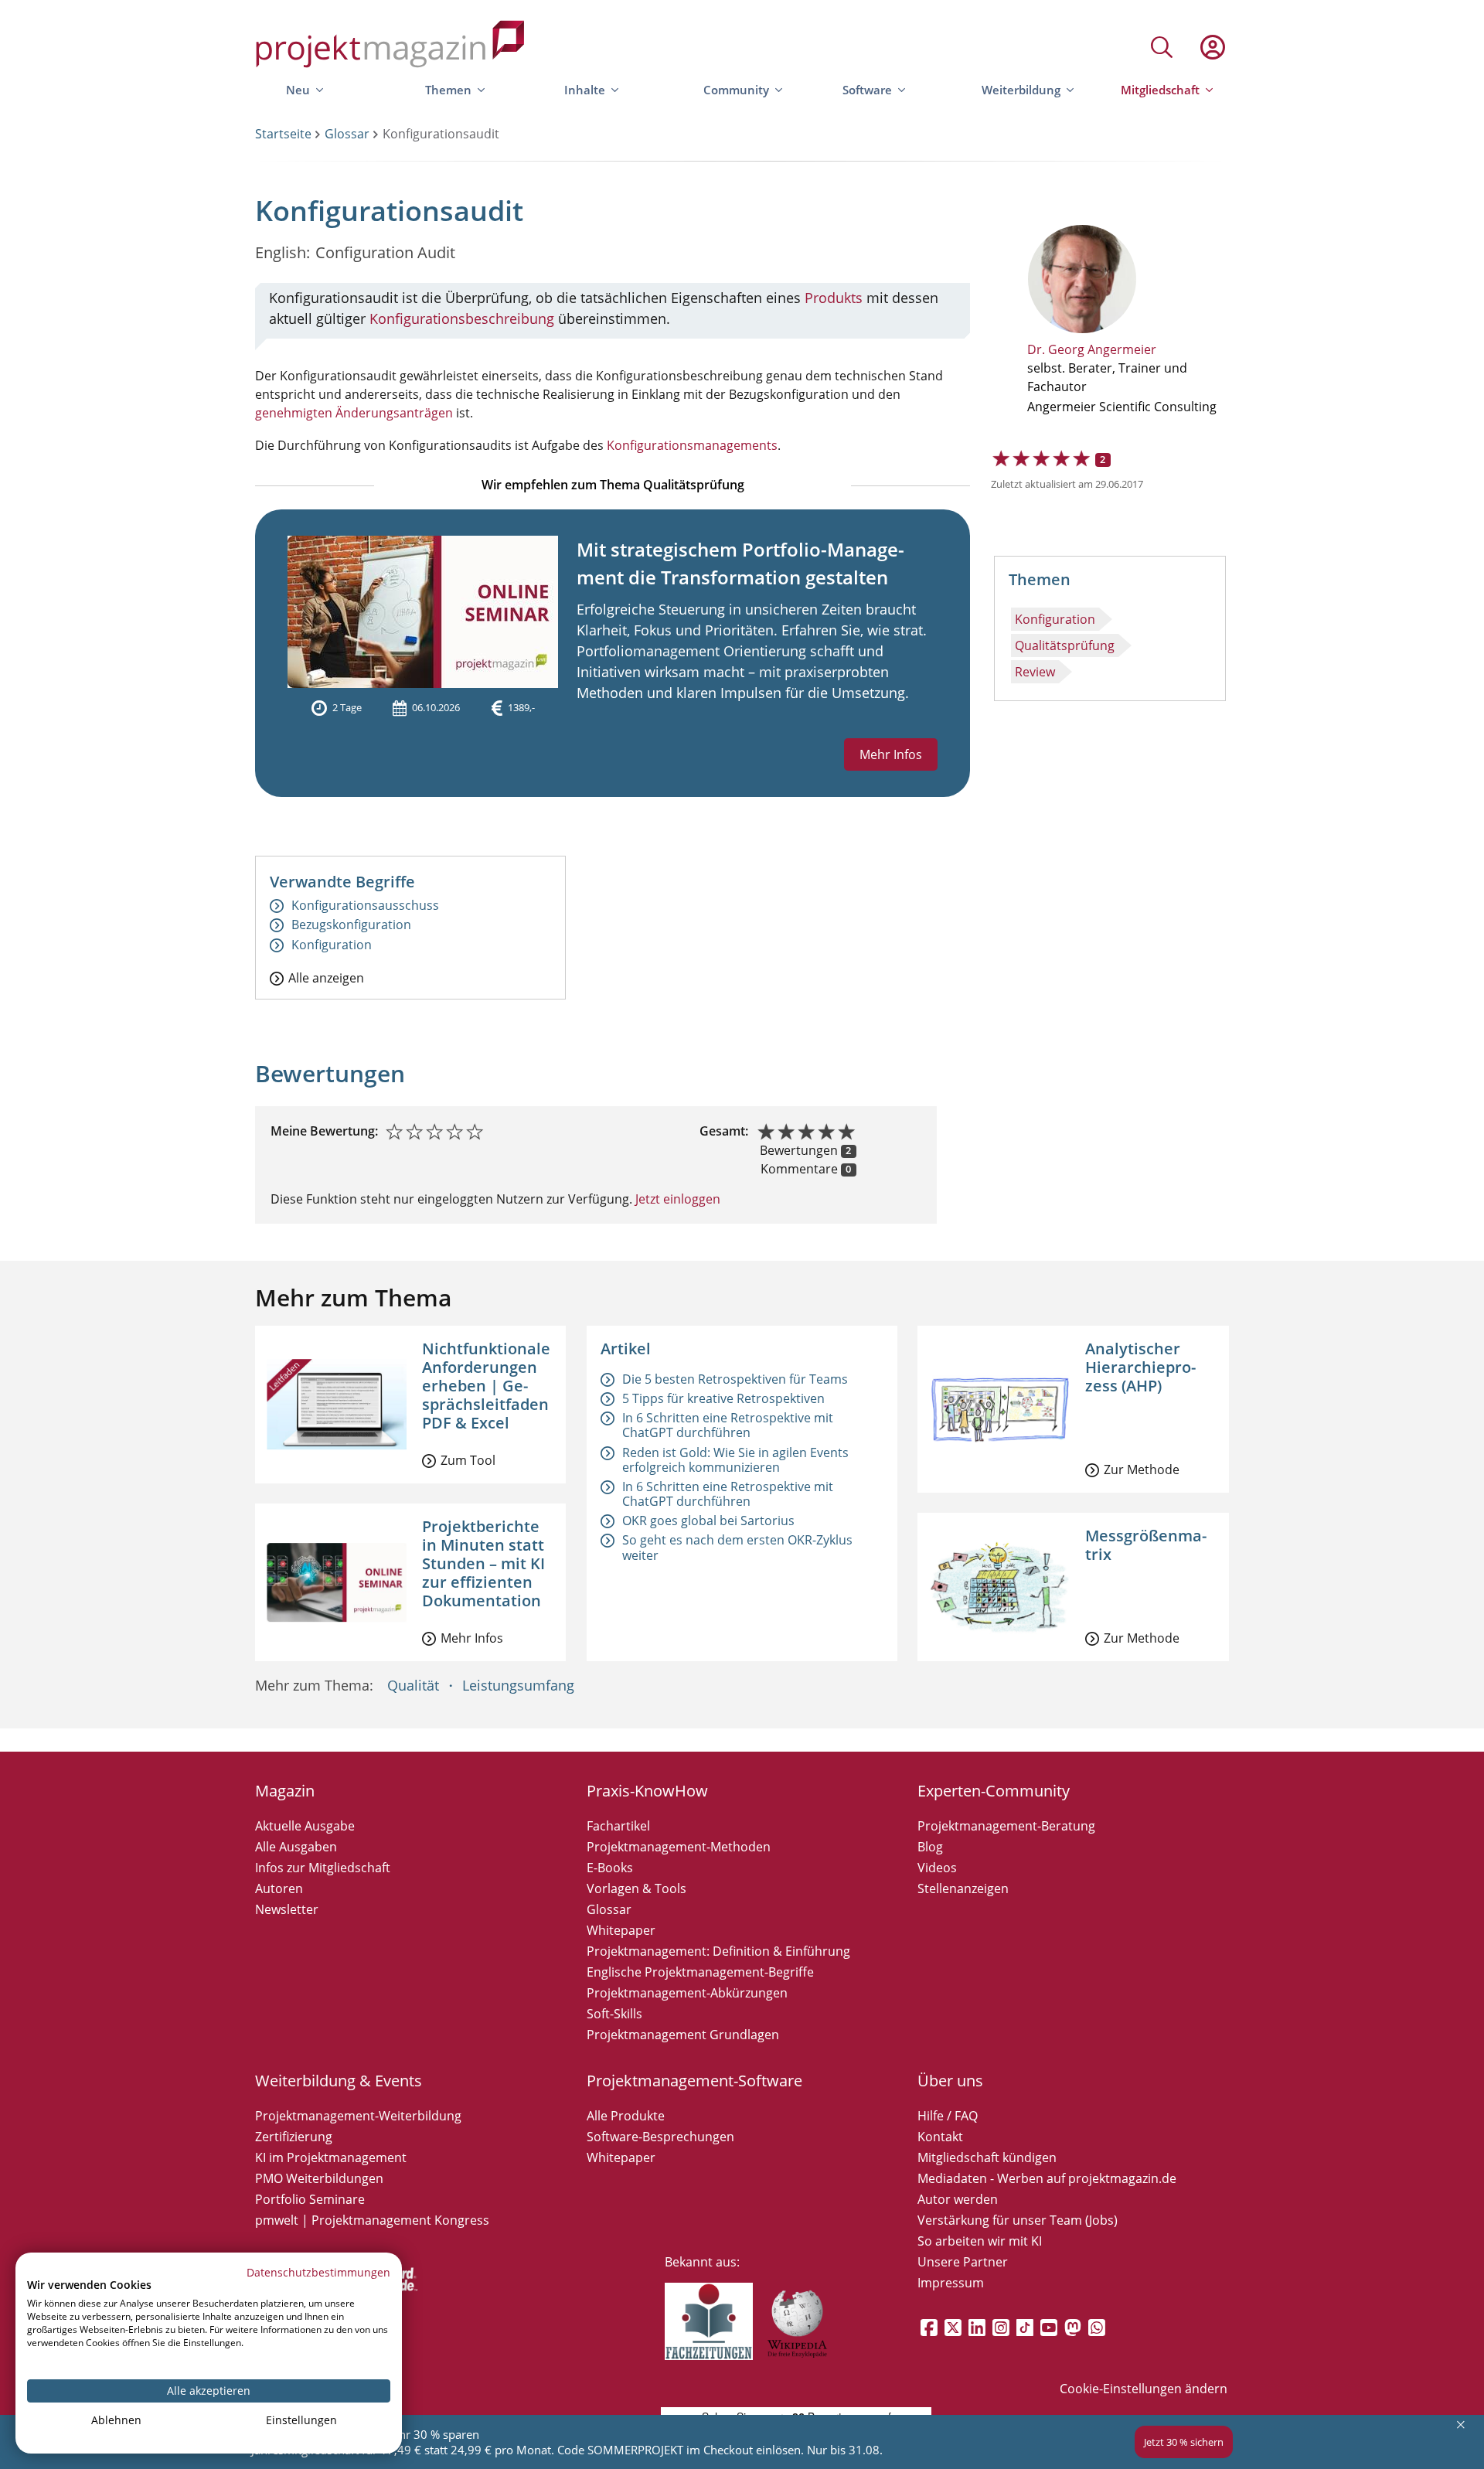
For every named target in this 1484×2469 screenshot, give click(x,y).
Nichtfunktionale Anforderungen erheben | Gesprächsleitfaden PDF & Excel (486, 1386)
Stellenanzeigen (963, 1888)
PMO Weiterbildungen (319, 2178)
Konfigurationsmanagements (692, 445)
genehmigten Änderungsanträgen (354, 413)
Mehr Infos (891, 754)
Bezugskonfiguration (351, 925)
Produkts (834, 298)
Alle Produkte (626, 2116)
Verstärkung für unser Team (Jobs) (1018, 2220)
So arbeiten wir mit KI (980, 2241)
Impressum (951, 2283)
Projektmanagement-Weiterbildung (358, 2116)
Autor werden (958, 2199)
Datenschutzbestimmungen (318, 2272)
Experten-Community (994, 1791)
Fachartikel (618, 1826)
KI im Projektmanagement (331, 2157)
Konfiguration (1055, 619)
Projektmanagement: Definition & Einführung (718, 1951)
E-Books (610, 1868)
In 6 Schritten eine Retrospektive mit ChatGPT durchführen (728, 1425)
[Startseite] (390, 47)
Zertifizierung (294, 2137)
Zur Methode (1142, 1469)
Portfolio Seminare (310, 2199)
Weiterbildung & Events (339, 2081)
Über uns (950, 2081)
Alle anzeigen (326, 977)
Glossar (347, 134)
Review (1035, 672)
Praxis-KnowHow (647, 1791)
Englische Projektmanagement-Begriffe (700, 1972)
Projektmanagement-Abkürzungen (687, 1993)
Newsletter (287, 1909)
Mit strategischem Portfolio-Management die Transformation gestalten (740, 563)
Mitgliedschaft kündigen (987, 2157)
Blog (930, 1847)
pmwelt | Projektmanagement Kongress (372, 2220)
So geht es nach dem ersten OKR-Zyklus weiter (737, 1547)
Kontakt (940, 2137)
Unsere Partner (963, 2262)
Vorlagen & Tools (636, 1888)
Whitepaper (621, 1930)
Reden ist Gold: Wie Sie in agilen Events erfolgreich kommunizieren (735, 1460)
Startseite (283, 134)
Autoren (279, 1888)
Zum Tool (468, 1460)
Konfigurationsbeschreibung (462, 318)
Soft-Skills (614, 2014)
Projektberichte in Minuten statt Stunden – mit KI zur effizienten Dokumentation (483, 1563)
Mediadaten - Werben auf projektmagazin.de (1047, 2178)
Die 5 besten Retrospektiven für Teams (735, 1379)
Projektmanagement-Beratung (1006, 1826)
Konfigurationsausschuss (365, 906)
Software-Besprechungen (660, 2137)
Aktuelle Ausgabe (305, 1826)
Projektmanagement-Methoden (679, 1847)
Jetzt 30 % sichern (1184, 2442)
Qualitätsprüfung (1065, 645)
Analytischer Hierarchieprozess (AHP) (1140, 1367)
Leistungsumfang (518, 1685)
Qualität (413, 1685)
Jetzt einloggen (676, 1199)
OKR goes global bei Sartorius (708, 1521)
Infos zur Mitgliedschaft (323, 1868)
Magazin (285, 1791)
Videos (937, 1868)
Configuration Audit (385, 252)
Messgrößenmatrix (1146, 1545)
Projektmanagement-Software (694, 2081)
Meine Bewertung (323, 1131)
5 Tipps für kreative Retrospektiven (723, 1398)
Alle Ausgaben (296, 1847)
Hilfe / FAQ (948, 2116)
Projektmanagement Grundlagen (683, 2035)
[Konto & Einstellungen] (1212, 47)
